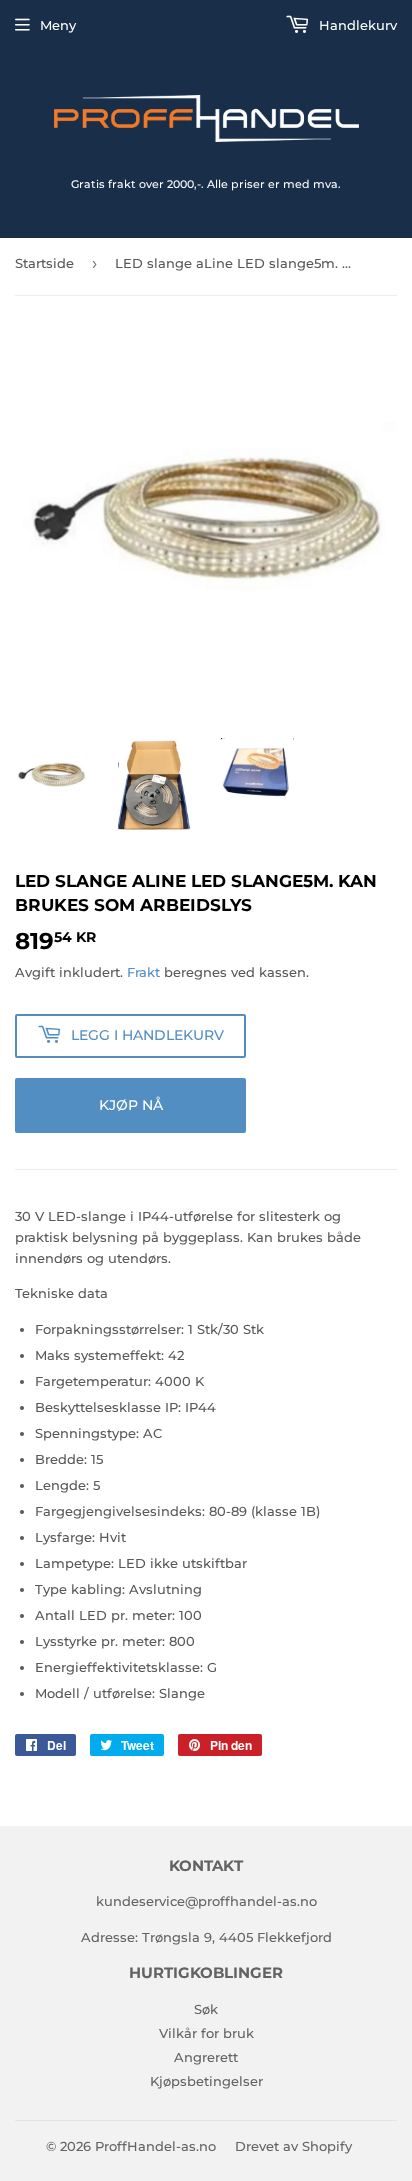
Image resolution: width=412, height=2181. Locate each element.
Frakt (143, 972)
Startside (44, 263)
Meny (58, 25)
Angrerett (206, 2057)
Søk (206, 2009)
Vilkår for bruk (206, 2033)
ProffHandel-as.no (155, 2146)
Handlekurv (356, 25)
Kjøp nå (131, 1105)
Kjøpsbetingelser (206, 2081)
